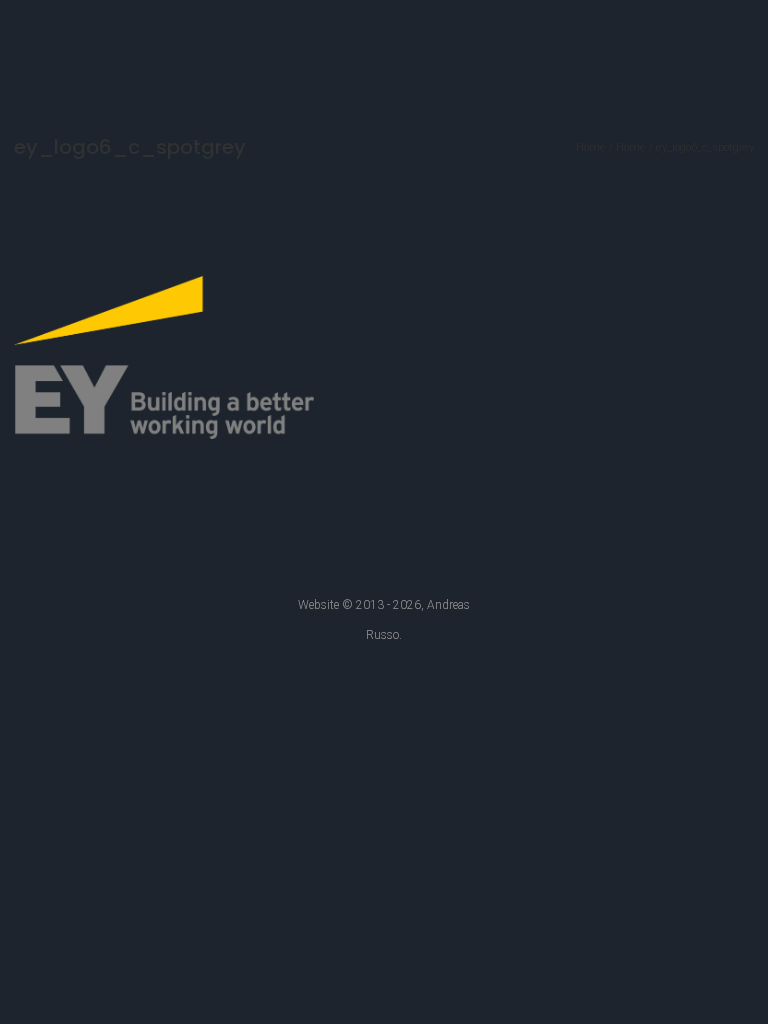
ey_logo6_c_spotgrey (705, 147)
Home (591, 147)
